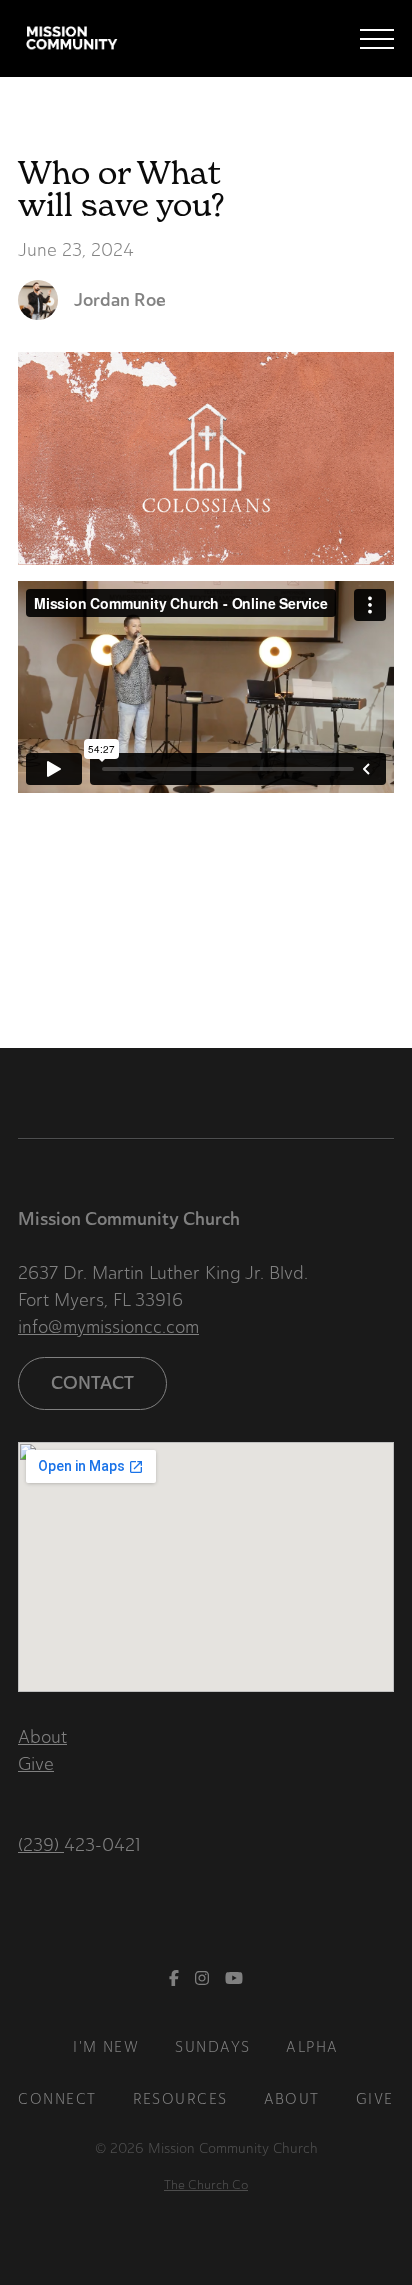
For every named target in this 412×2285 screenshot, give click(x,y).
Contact (92, 1383)
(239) (41, 1845)
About (42, 1737)
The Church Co (206, 2184)
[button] (377, 39)
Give (36, 1764)
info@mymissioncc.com (108, 1327)
